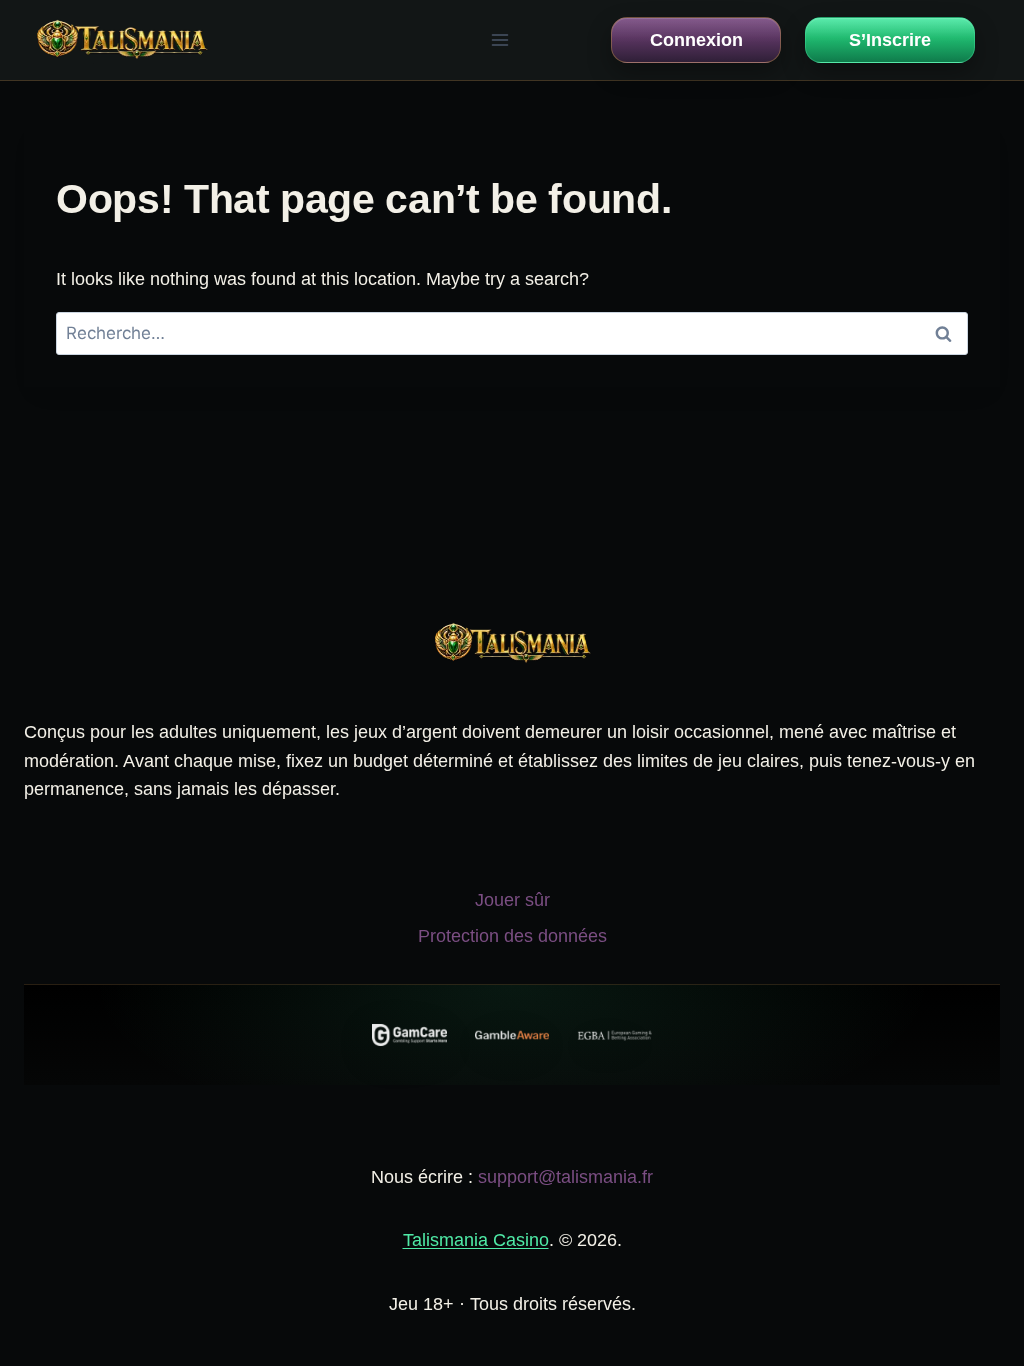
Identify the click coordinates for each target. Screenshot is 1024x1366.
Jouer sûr (512, 900)
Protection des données (512, 936)
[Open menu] (499, 39)
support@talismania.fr (565, 1177)
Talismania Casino (476, 1240)
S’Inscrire (890, 40)
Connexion (696, 40)
